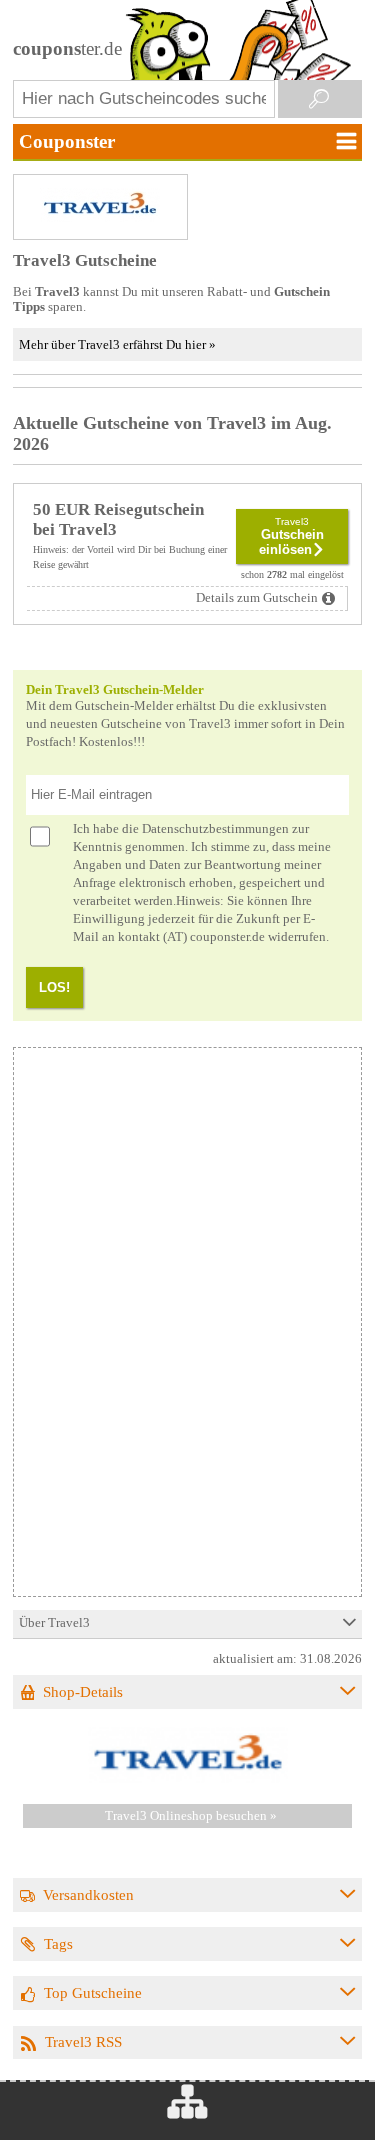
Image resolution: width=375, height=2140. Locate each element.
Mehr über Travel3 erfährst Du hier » (117, 344)
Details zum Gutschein (257, 598)
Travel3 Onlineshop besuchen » (191, 1816)
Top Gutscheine (93, 1992)
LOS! (54, 987)
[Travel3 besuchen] (188, 1779)
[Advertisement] (186, 1456)
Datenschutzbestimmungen (215, 829)
